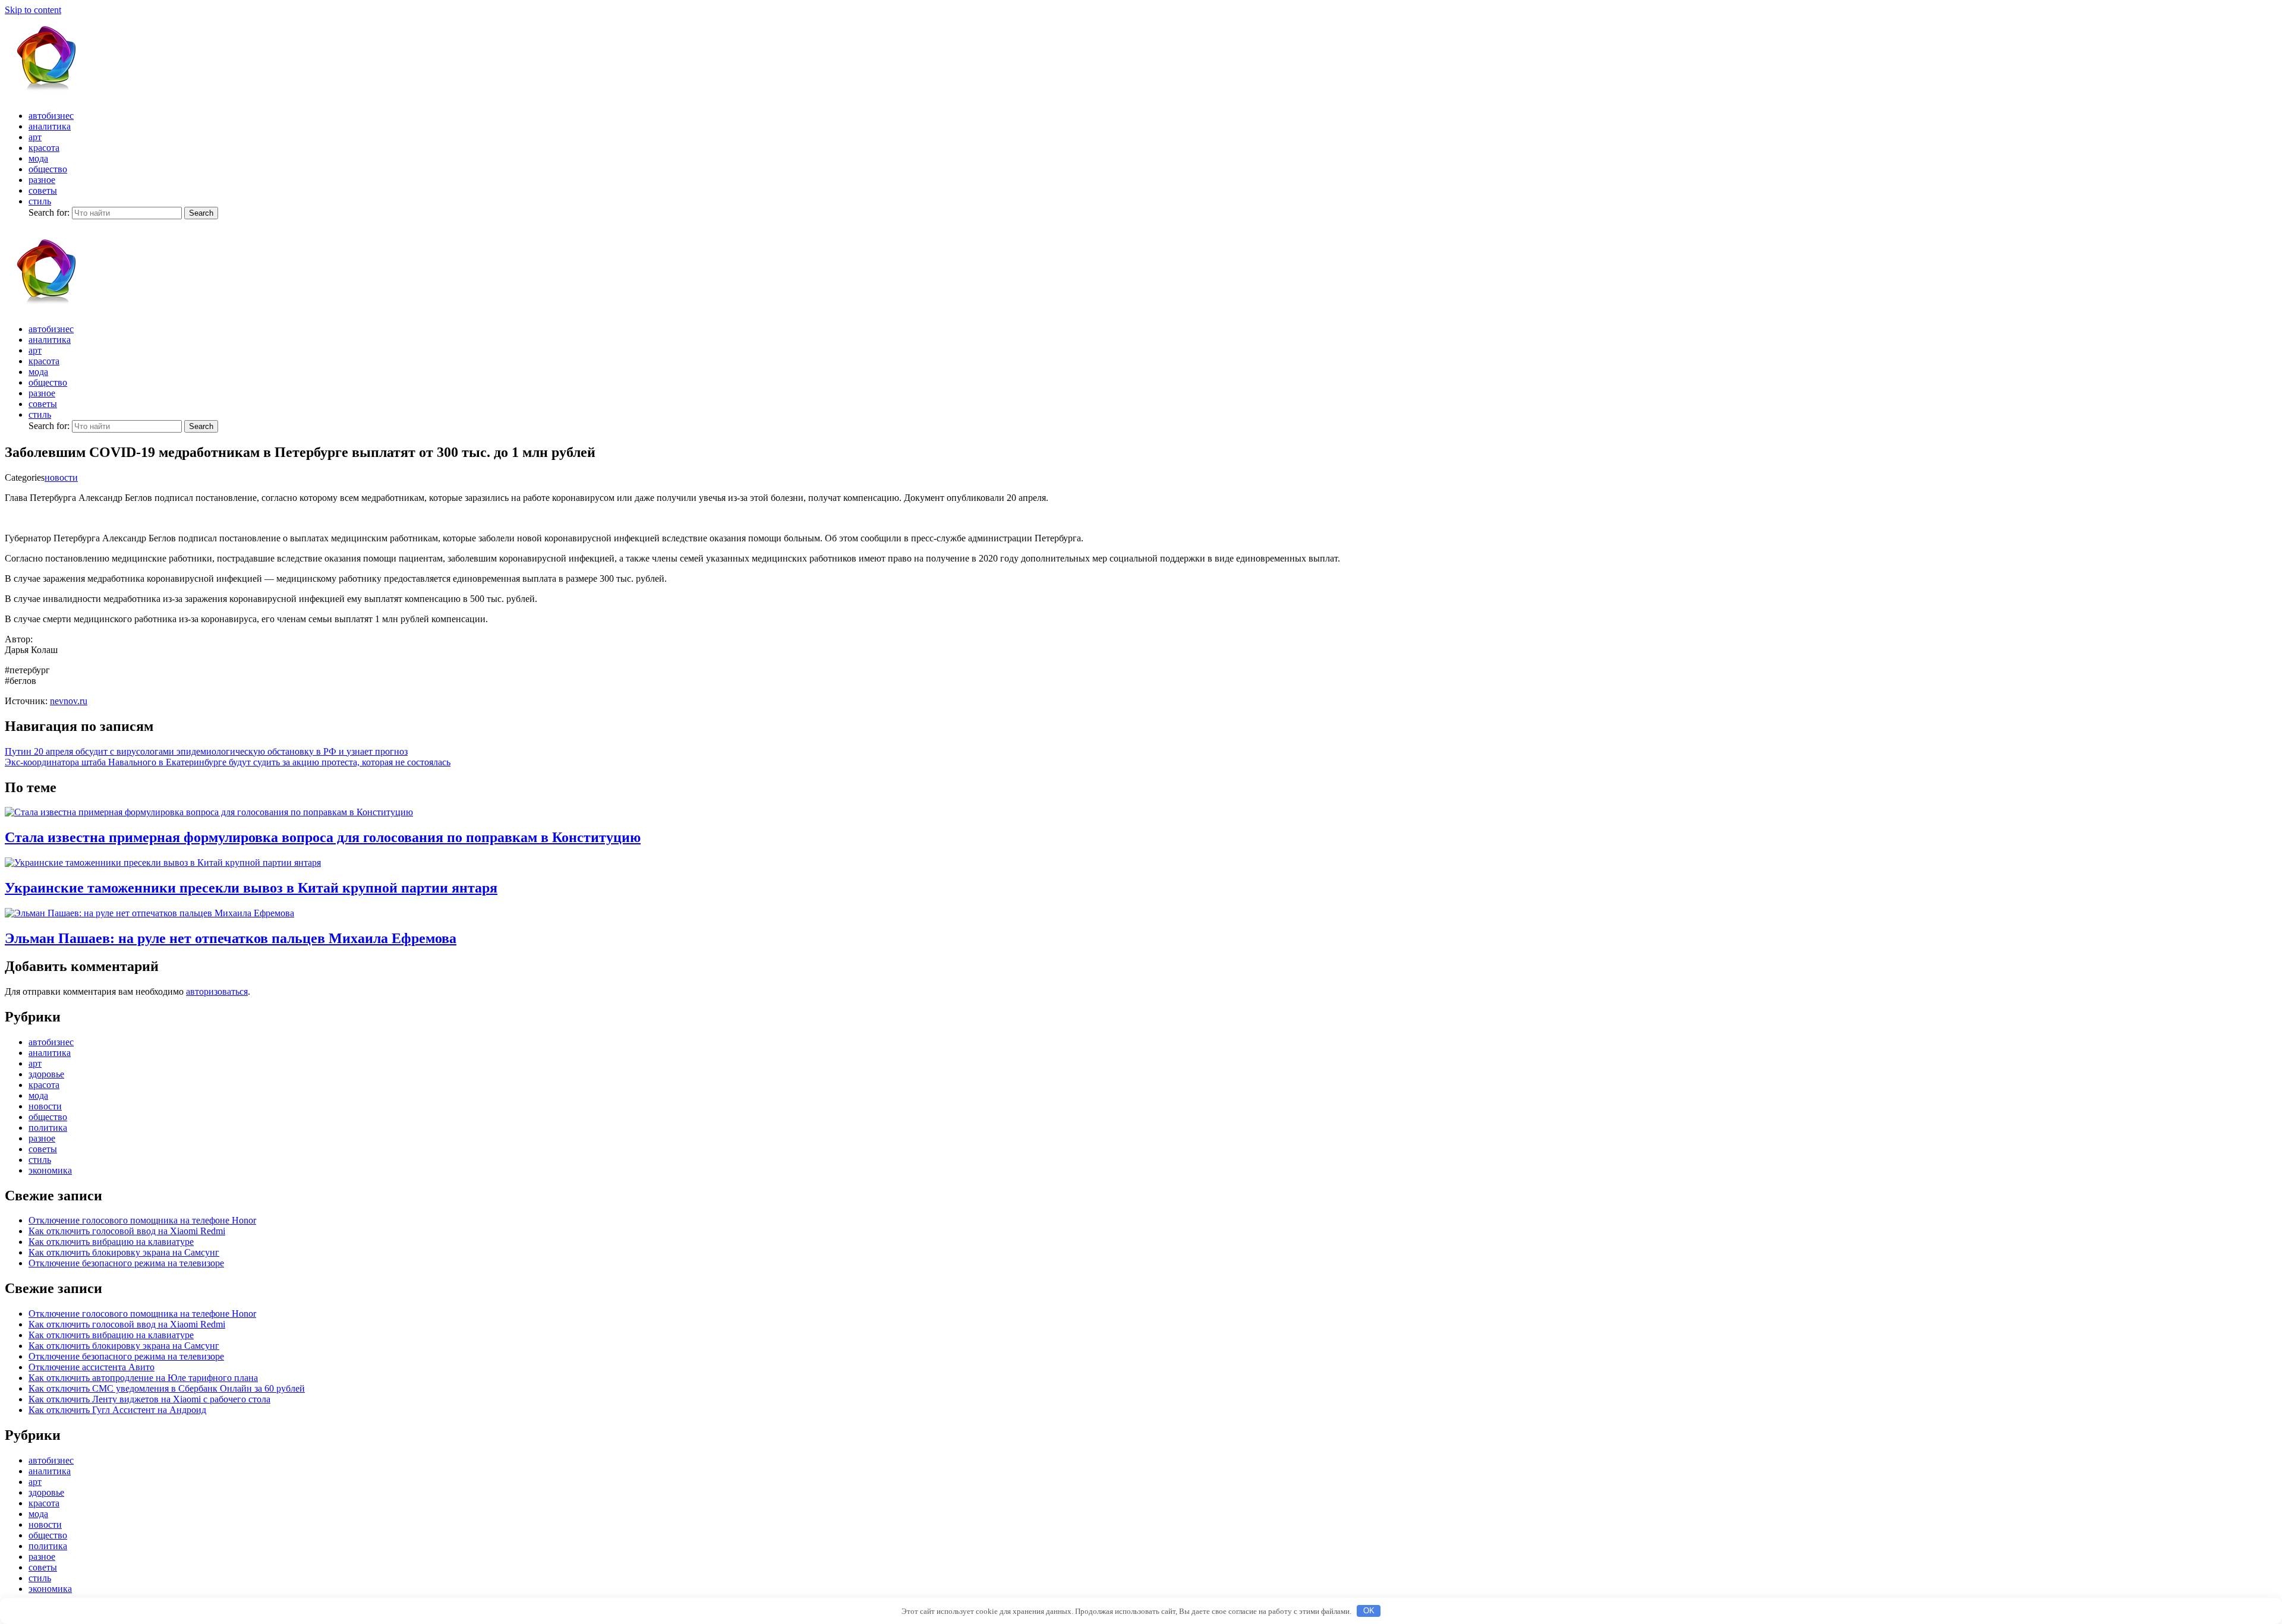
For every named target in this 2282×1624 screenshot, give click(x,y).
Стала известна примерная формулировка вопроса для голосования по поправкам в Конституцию (323, 837)
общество (48, 169)
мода (38, 158)
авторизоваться (217, 991)
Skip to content (33, 10)
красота (44, 148)
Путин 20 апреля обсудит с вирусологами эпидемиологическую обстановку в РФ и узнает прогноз (206, 751)
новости (61, 477)
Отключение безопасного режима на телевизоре (126, 1263)
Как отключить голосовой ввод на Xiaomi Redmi (127, 1231)
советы (43, 190)
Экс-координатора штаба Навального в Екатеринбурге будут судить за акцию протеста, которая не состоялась (228, 762)
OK (1369, 1611)
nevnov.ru (69, 701)
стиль (40, 201)
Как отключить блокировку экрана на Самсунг (124, 1252)
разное (42, 180)
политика (48, 1128)
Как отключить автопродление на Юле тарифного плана (143, 1378)
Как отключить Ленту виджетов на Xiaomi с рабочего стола (149, 1399)
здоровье (46, 1074)
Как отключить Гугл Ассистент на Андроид (117, 1410)
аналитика (50, 126)
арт (35, 137)
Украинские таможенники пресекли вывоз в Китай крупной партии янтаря (251, 888)
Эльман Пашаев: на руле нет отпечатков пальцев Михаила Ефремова (231, 938)
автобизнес (51, 116)
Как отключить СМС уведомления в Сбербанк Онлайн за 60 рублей (167, 1388)
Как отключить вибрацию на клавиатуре (111, 1242)
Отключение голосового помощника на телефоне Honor (142, 1220)
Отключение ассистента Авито (92, 1367)
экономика (50, 1170)
